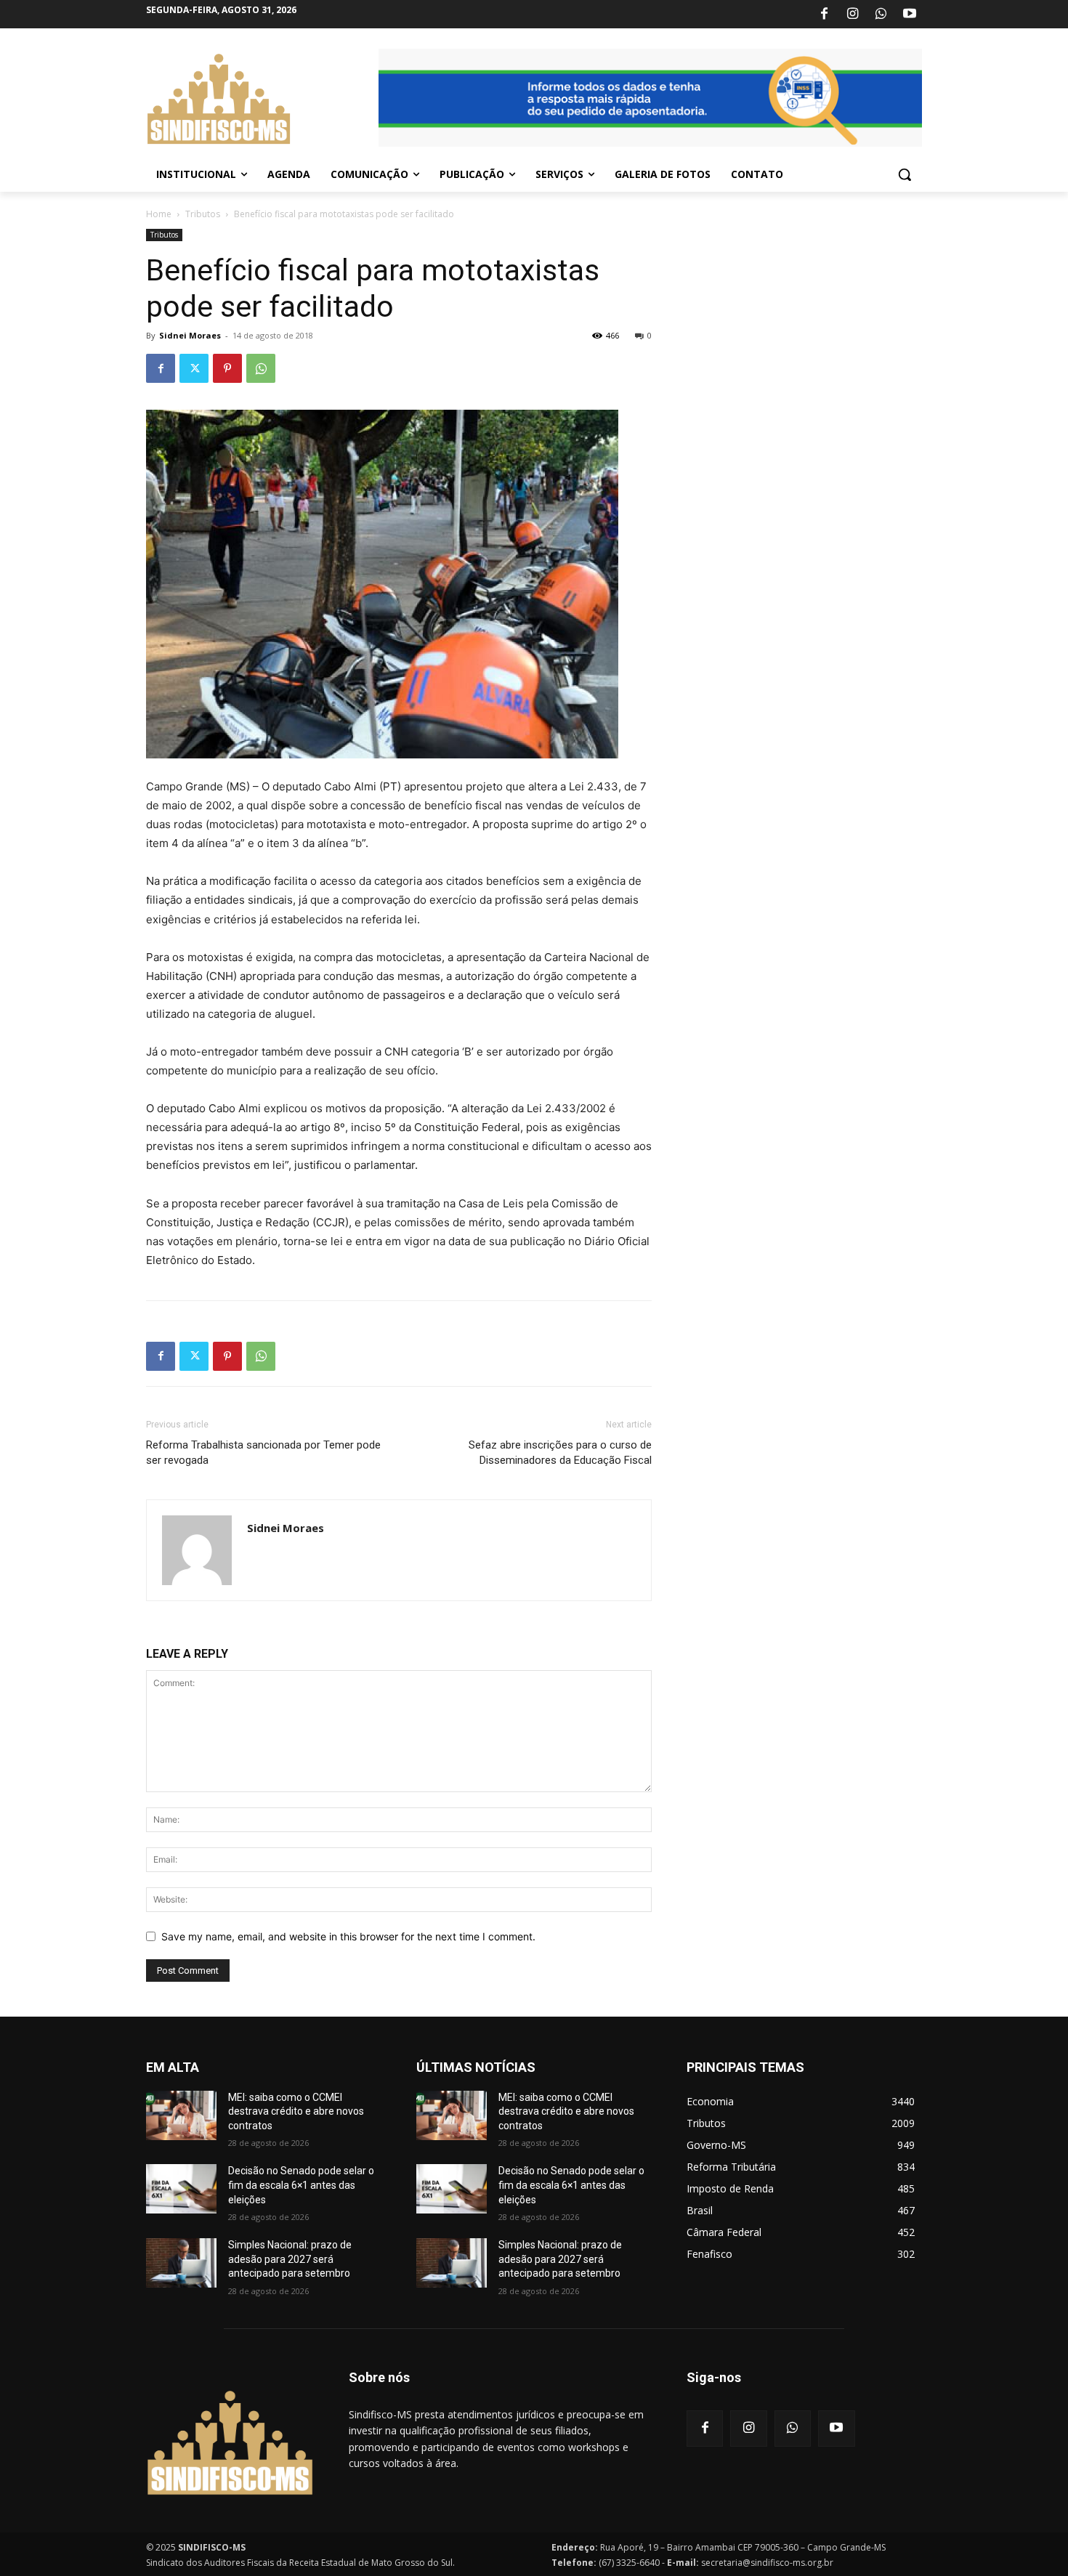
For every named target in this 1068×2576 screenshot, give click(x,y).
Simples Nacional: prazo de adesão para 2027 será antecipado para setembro (290, 2259)
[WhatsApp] (881, 15)
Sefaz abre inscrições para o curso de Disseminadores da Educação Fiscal (560, 1453)
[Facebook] (824, 15)
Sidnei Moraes (190, 335)
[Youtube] (910, 15)
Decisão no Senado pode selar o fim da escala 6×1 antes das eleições (301, 2185)
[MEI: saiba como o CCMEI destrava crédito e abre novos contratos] (181, 2115)
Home (159, 214)
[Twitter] (194, 368)
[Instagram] (852, 15)
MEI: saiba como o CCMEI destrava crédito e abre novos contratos (296, 2111)
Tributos (203, 214)
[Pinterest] (227, 368)
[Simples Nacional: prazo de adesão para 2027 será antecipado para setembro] (181, 2263)
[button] (905, 174)
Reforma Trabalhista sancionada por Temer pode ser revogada (263, 1453)
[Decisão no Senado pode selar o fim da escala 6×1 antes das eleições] (181, 2189)
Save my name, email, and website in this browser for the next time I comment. (348, 1936)
